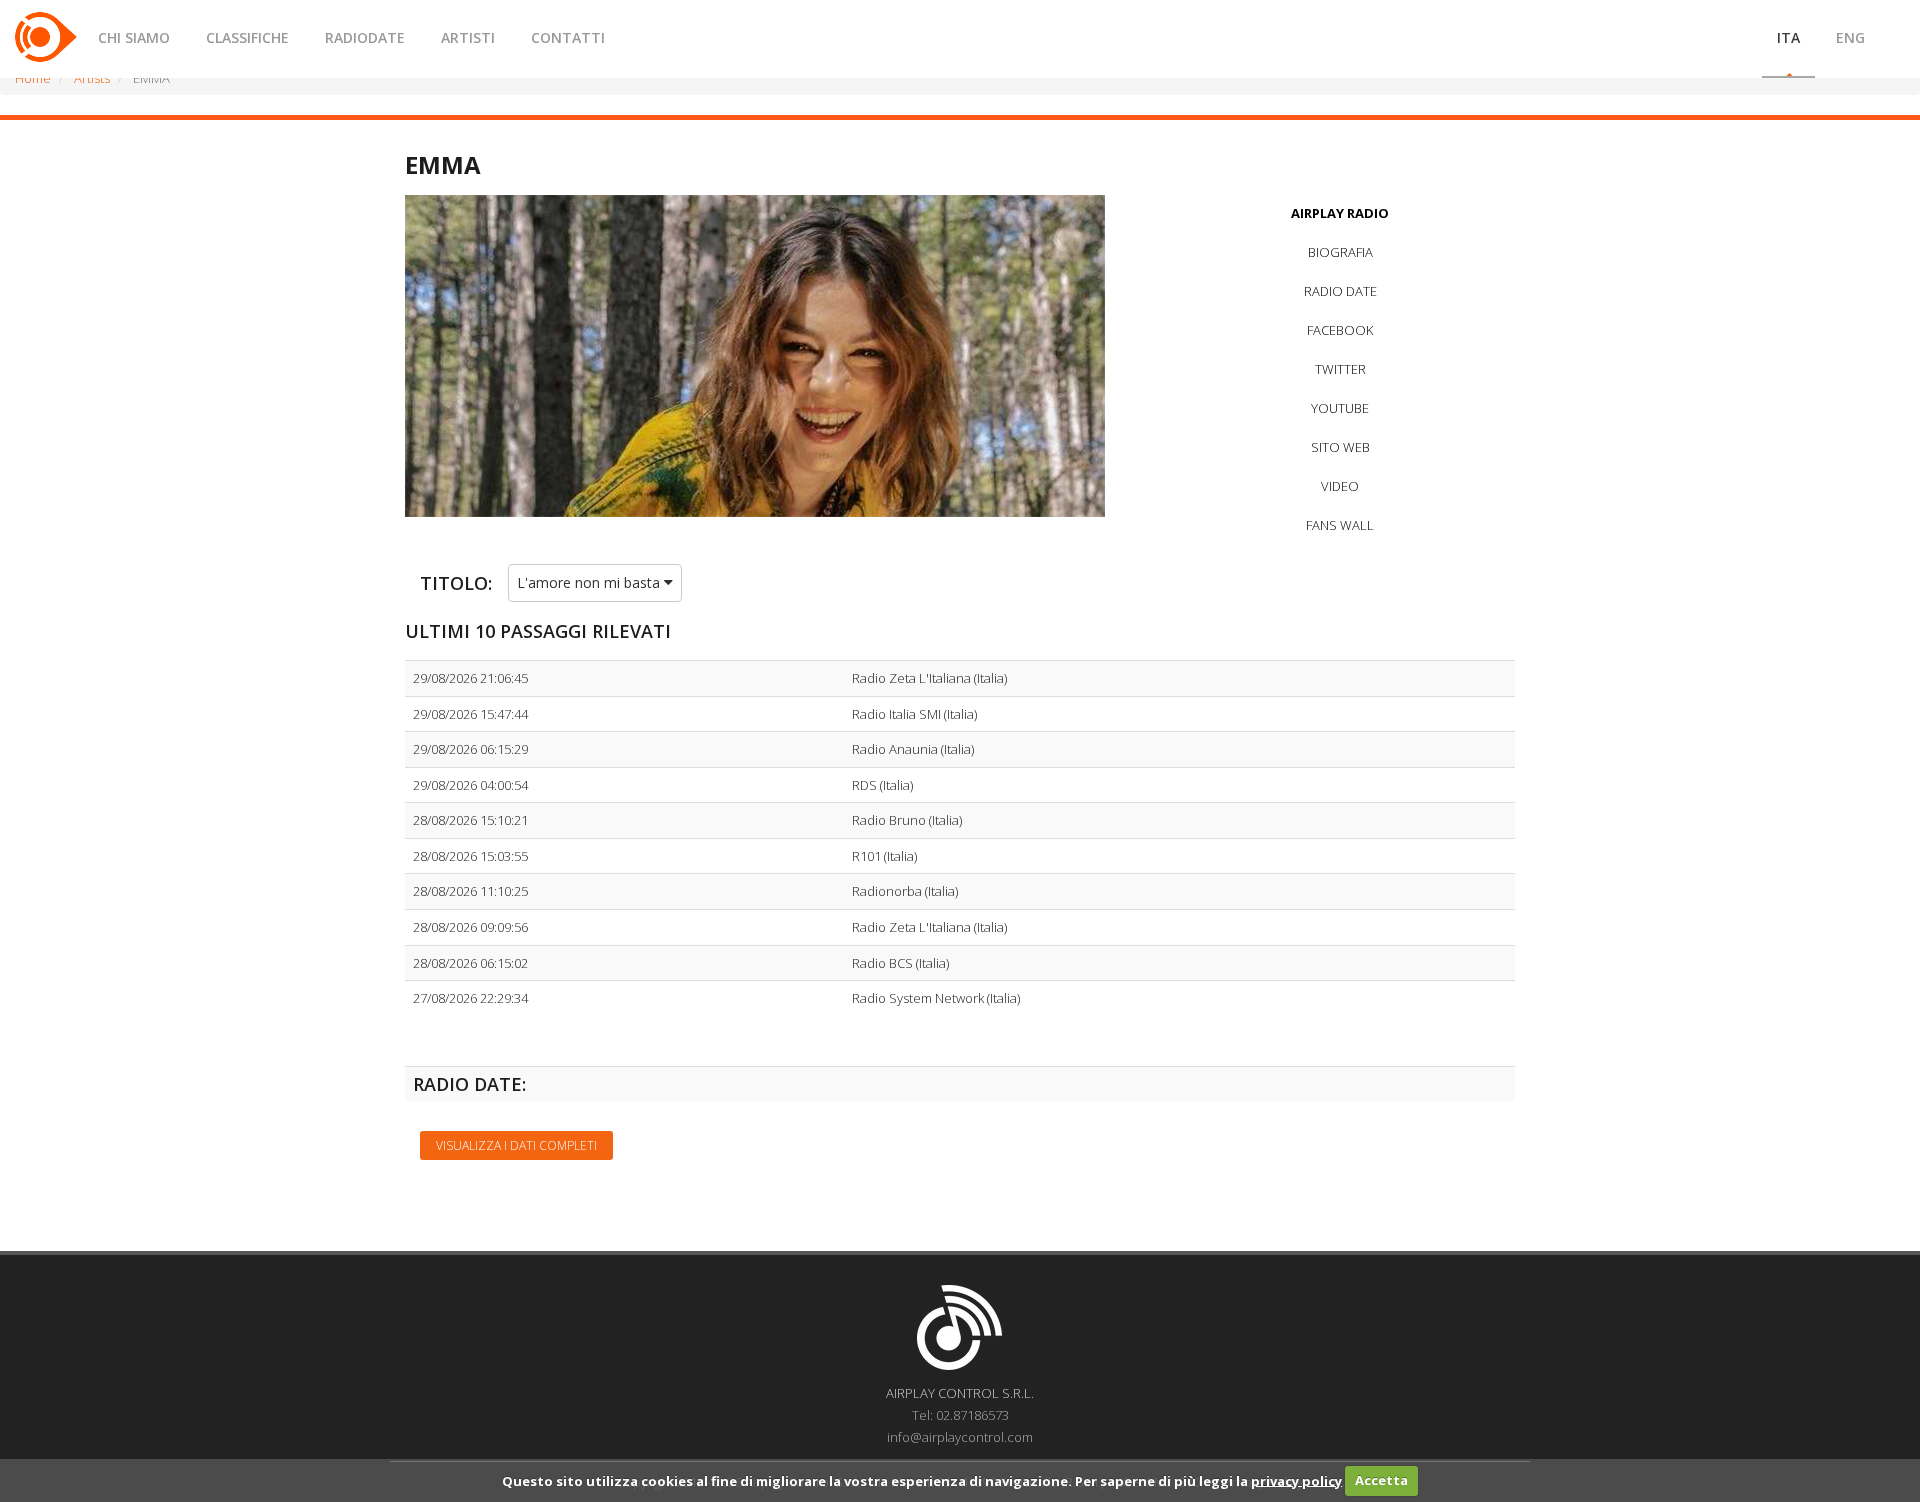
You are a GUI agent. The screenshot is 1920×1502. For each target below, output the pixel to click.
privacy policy (1296, 1480)
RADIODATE (365, 37)
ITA (1788, 37)
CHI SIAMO (134, 37)
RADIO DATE (1340, 291)
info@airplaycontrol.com (960, 1437)
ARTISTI (468, 37)
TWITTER (1340, 369)
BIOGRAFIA (1340, 252)
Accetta (1381, 1480)
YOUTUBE (1340, 408)
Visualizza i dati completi (516, 1145)
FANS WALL (1340, 525)
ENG (1850, 37)
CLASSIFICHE (247, 37)
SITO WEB (1340, 447)
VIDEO (1340, 486)
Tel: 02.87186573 (960, 1415)
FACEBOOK (1340, 330)
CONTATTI (568, 37)
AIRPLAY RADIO (1340, 213)
